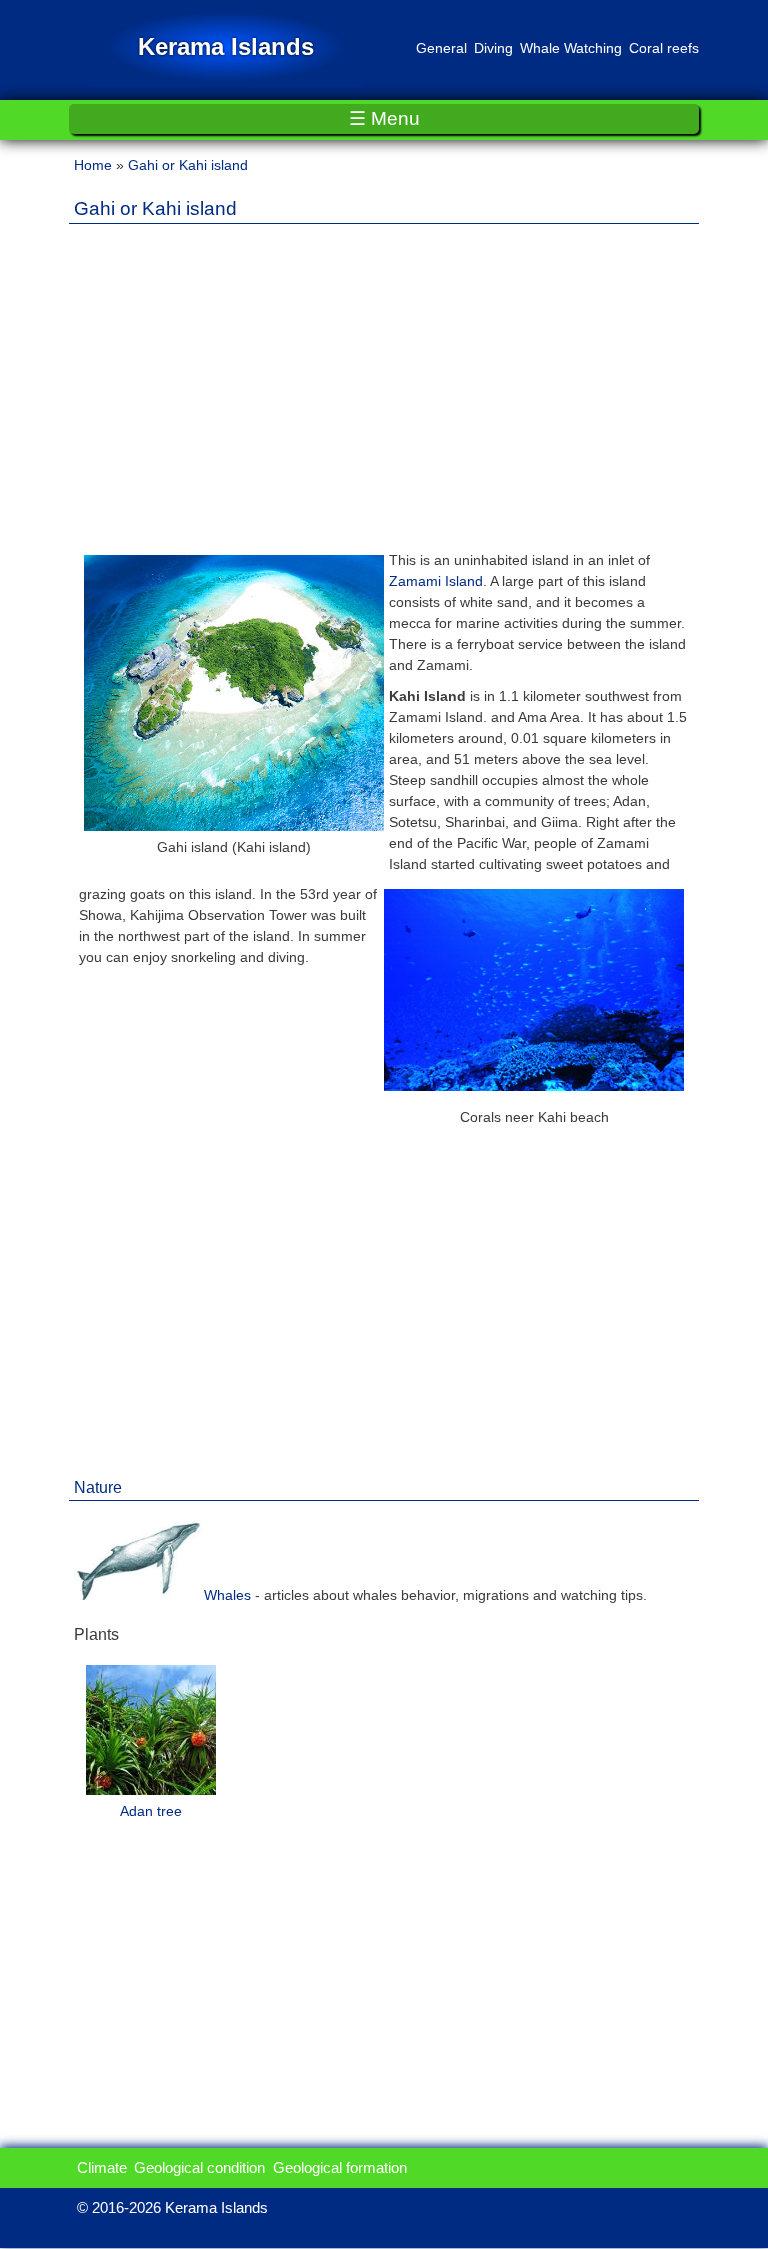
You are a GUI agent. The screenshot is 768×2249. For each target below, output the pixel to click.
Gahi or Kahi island (188, 165)
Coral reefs (664, 48)
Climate (102, 2167)
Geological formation (340, 2167)
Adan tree (151, 1811)
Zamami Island (436, 581)
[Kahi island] (234, 826)
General (441, 48)
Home (93, 165)
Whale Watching (571, 48)
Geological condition (199, 2167)
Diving (493, 48)
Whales (227, 1595)
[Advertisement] (384, 379)
